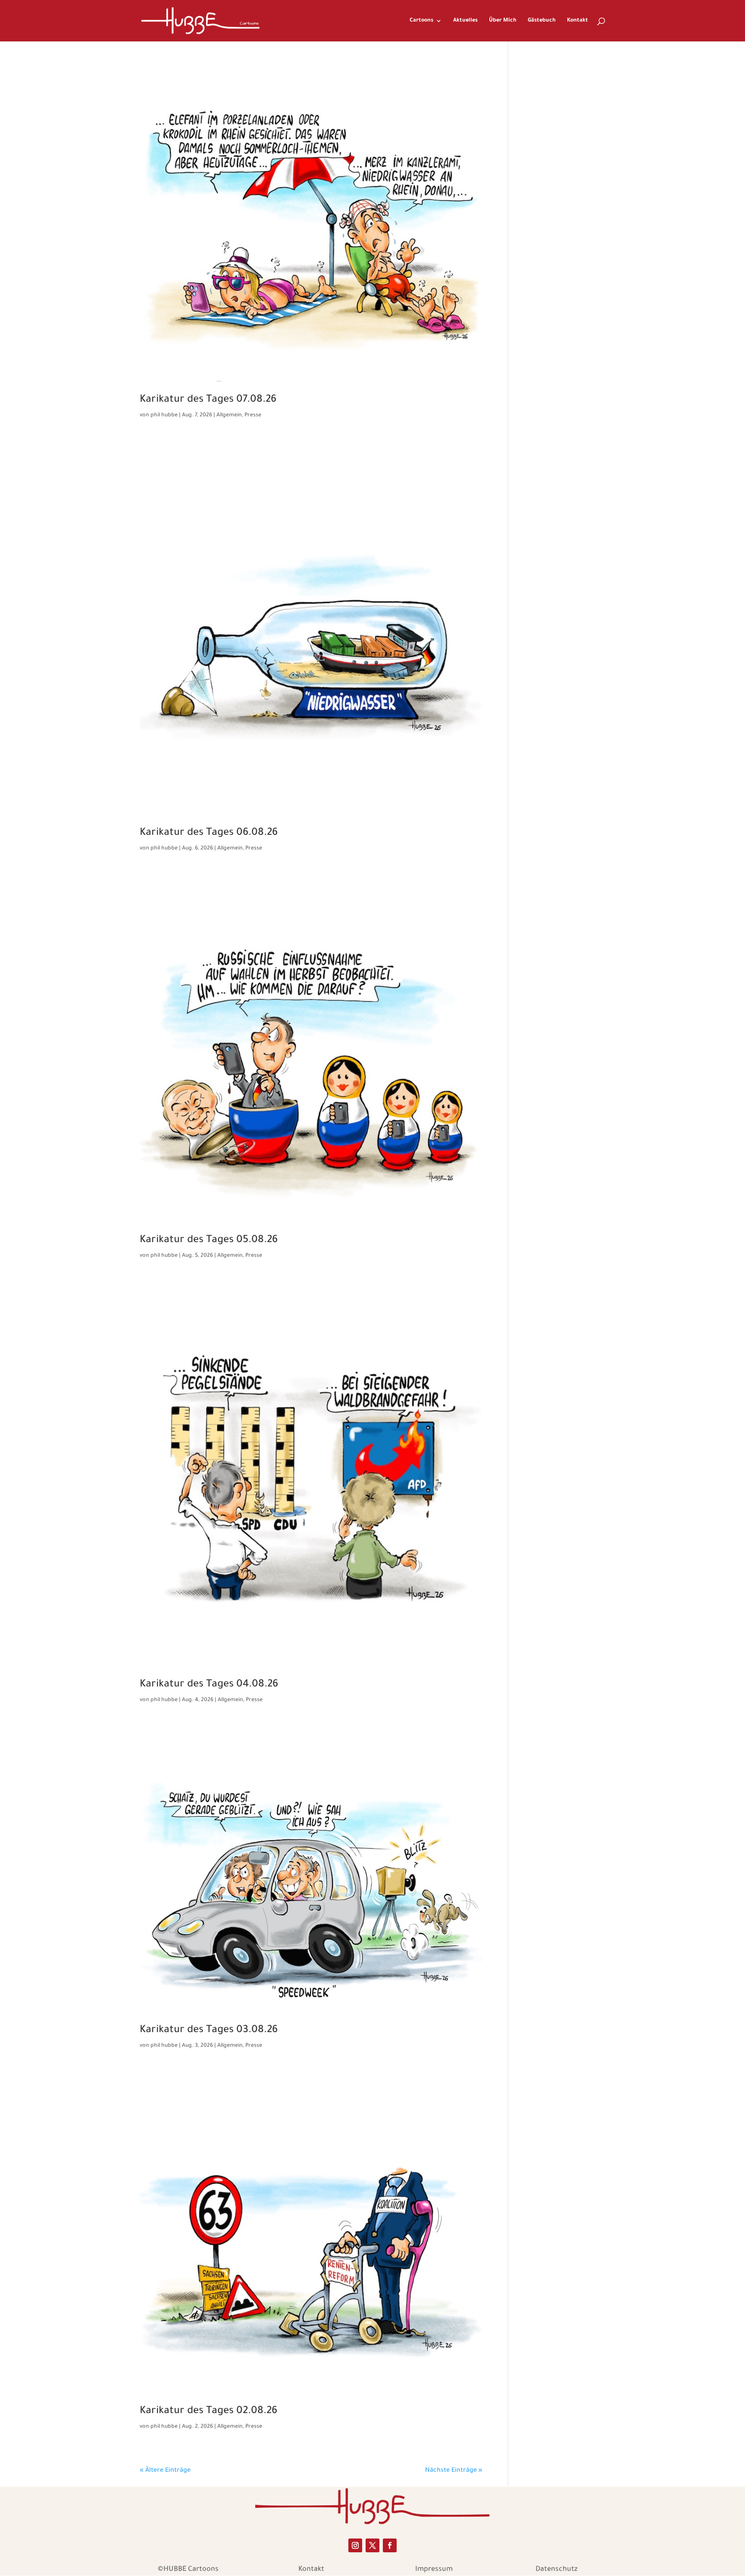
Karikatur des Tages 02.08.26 (208, 2411)
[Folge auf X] (372, 2545)
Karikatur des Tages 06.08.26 (209, 833)
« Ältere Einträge (165, 2471)
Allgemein (229, 415)
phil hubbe (164, 415)
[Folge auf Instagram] (355, 2545)
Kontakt (578, 21)
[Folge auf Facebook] (390, 2545)
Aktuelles (465, 21)
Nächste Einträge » (454, 2471)
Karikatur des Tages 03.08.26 (209, 2030)
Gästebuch (542, 21)
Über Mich (503, 21)
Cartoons (421, 21)
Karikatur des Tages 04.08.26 (209, 1685)
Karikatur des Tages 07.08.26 (208, 400)
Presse (253, 415)
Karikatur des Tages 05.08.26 (209, 1240)
